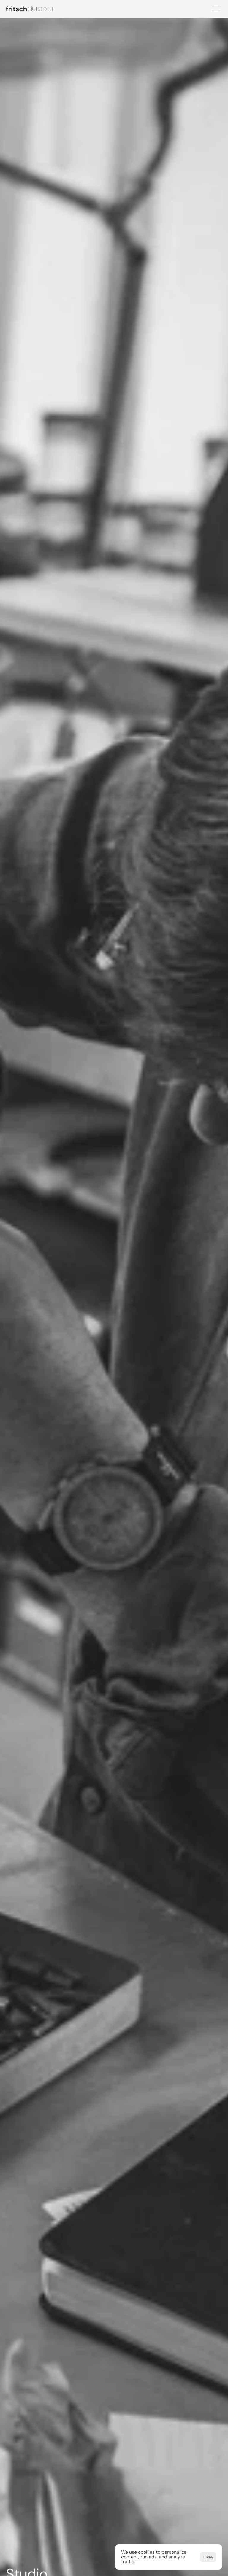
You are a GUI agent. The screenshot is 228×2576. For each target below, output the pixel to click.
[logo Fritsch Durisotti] (33, 9)
